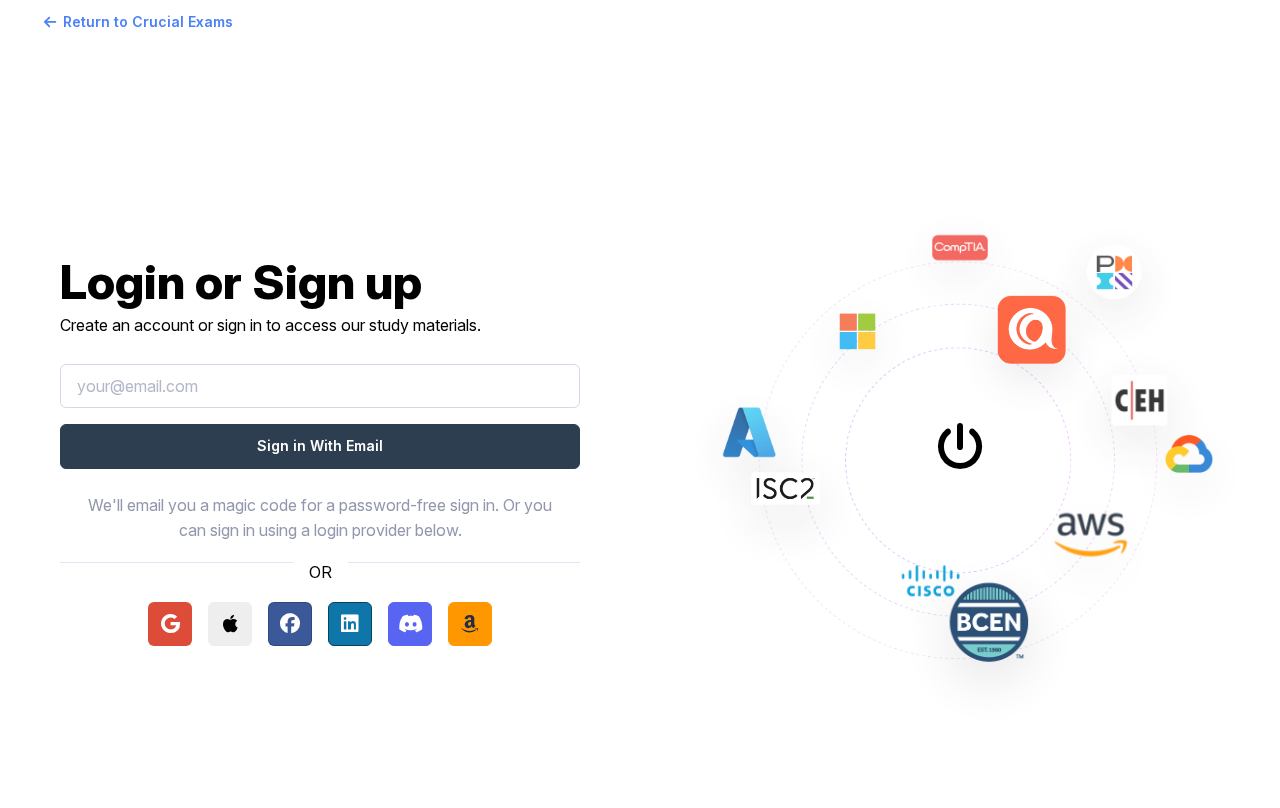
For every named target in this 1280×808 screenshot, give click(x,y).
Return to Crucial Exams (148, 21)
